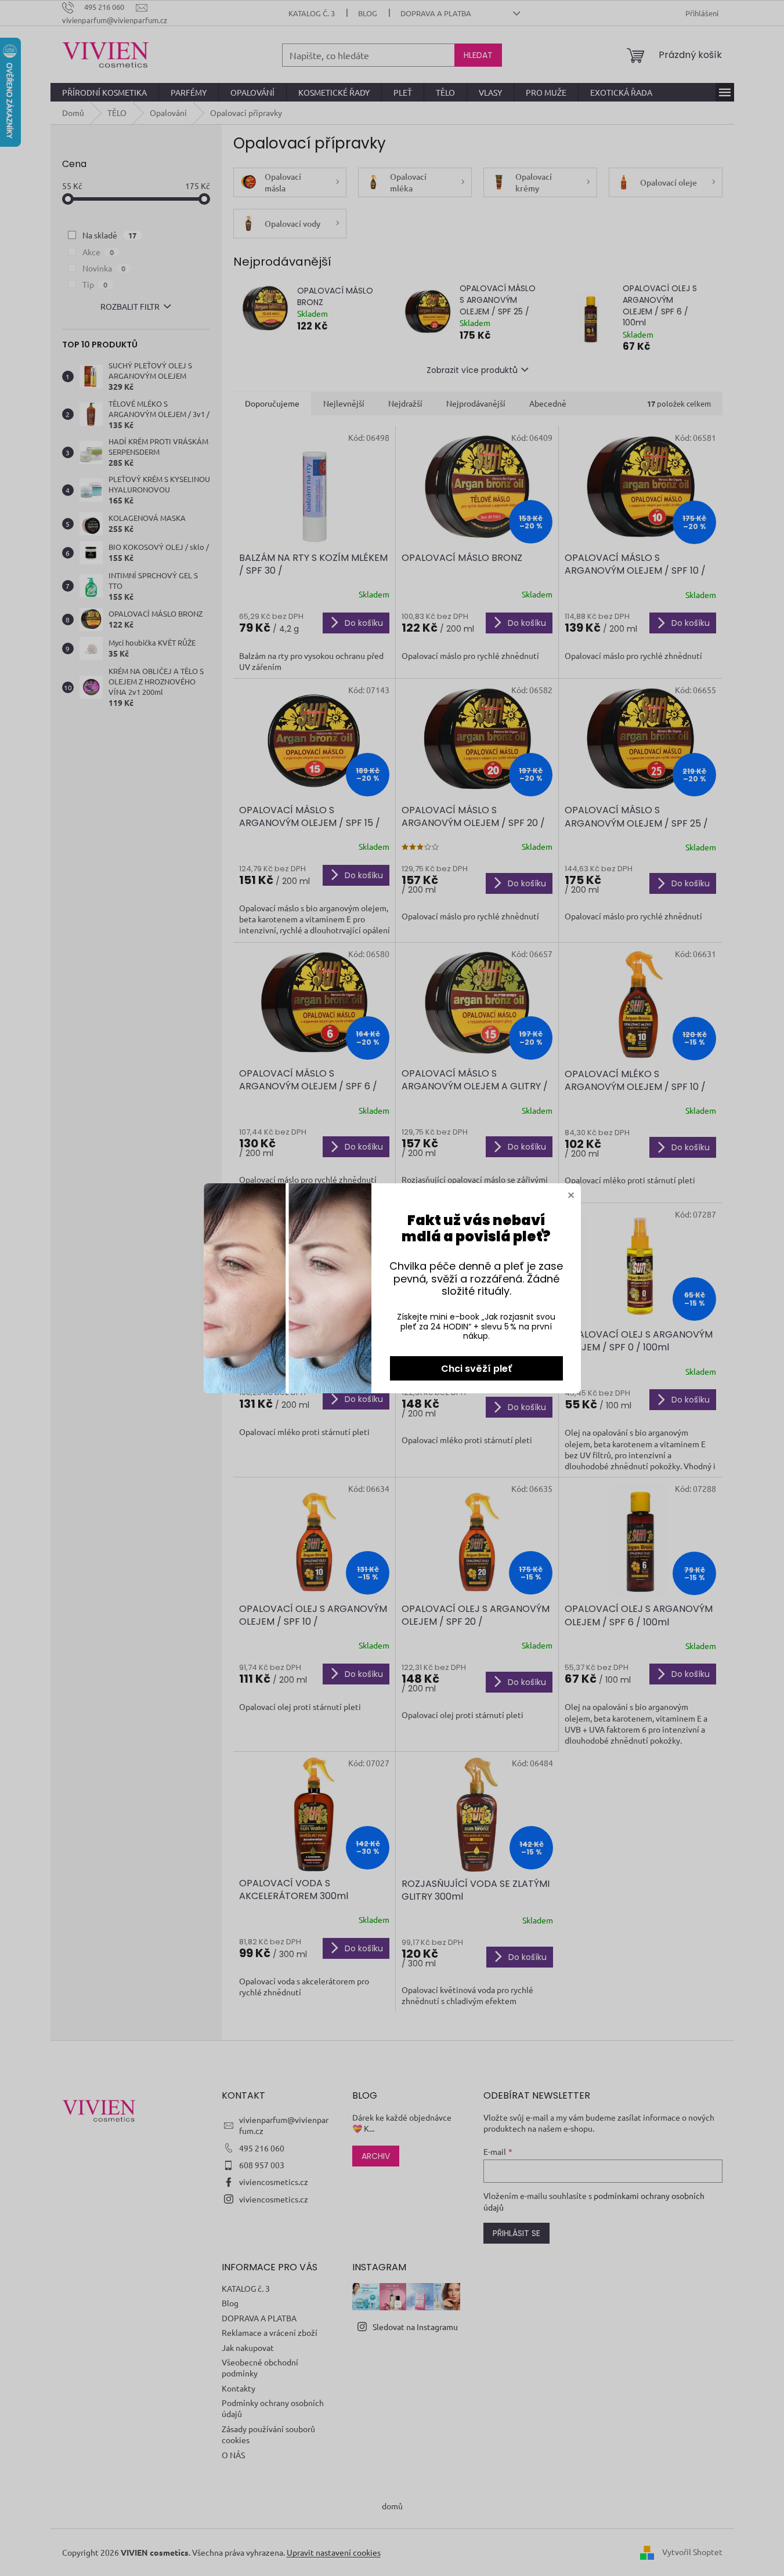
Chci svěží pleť (476, 1369)
